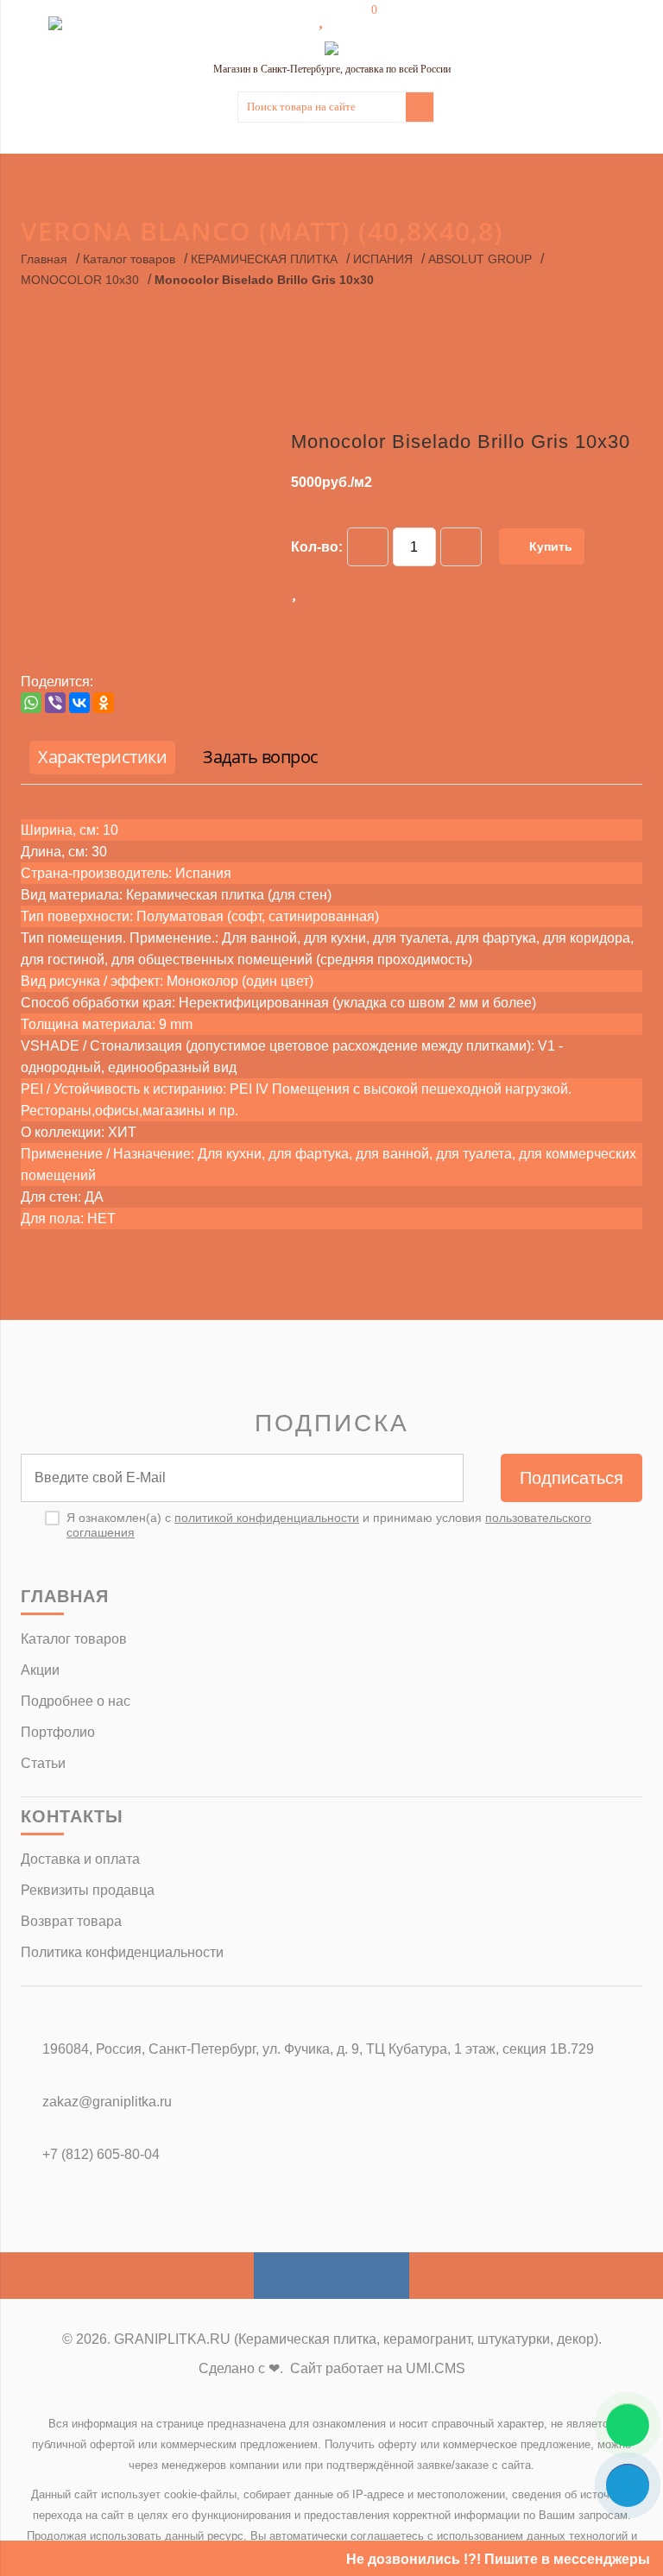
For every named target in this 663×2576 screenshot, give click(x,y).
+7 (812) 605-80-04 (101, 2154)
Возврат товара (71, 1921)
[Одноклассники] (104, 703)
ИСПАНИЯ (383, 259)
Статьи (43, 1763)
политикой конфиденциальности (267, 1518)
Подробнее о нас (76, 1701)
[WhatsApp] (31, 703)
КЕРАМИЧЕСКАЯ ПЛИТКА (264, 259)
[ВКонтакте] (79, 703)
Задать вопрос (261, 757)
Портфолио (58, 1732)
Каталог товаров (129, 259)
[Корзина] (362, 19)
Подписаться (571, 1478)
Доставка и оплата (80, 1859)
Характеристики (102, 757)
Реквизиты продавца (88, 1890)
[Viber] (55, 703)
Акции (40, 1670)
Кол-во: (317, 547)
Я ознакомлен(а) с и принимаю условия (329, 1525)
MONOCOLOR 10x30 (80, 280)
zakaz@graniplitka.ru (107, 2102)
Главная (44, 259)
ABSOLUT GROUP (480, 259)
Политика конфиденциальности (122, 1952)
